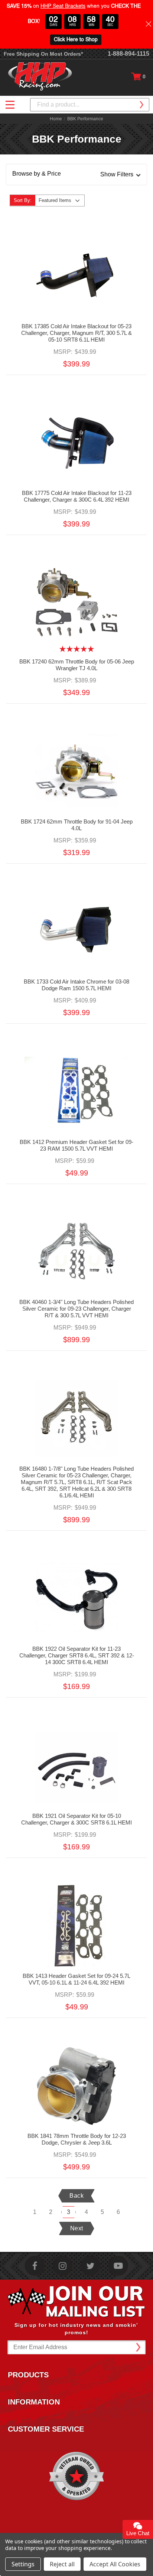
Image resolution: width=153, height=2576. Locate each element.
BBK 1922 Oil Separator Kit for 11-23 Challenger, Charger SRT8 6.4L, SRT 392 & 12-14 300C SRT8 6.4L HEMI (77, 1655)
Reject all (62, 2564)
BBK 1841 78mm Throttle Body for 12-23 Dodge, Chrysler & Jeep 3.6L (77, 2139)
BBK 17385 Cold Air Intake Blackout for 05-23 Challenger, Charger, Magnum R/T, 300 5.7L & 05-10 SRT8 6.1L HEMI (76, 333)
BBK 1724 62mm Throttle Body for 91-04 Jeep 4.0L (77, 825)
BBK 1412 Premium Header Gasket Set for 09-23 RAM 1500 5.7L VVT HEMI (76, 1145)
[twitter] (90, 2266)
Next (77, 2228)
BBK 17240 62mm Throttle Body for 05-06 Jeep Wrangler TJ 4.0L (77, 665)
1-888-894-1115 (128, 54)
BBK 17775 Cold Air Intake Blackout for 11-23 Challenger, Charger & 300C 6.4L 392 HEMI (77, 496)
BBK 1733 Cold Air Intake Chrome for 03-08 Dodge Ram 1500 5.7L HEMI (76, 985)
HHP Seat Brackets (63, 6)
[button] (76, 175)
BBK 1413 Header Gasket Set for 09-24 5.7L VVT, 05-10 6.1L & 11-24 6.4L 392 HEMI (76, 1979)
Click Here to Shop (76, 40)
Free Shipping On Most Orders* (43, 54)
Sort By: (23, 200)
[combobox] (90, 105)
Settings (23, 2564)
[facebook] (35, 2266)
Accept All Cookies (115, 2564)
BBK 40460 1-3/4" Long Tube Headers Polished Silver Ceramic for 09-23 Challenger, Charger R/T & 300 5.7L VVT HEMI (76, 1309)
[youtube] (118, 2266)
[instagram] (63, 2266)
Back (76, 2196)
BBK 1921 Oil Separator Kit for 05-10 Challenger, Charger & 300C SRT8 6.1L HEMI (76, 1819)
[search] (141, 105)
